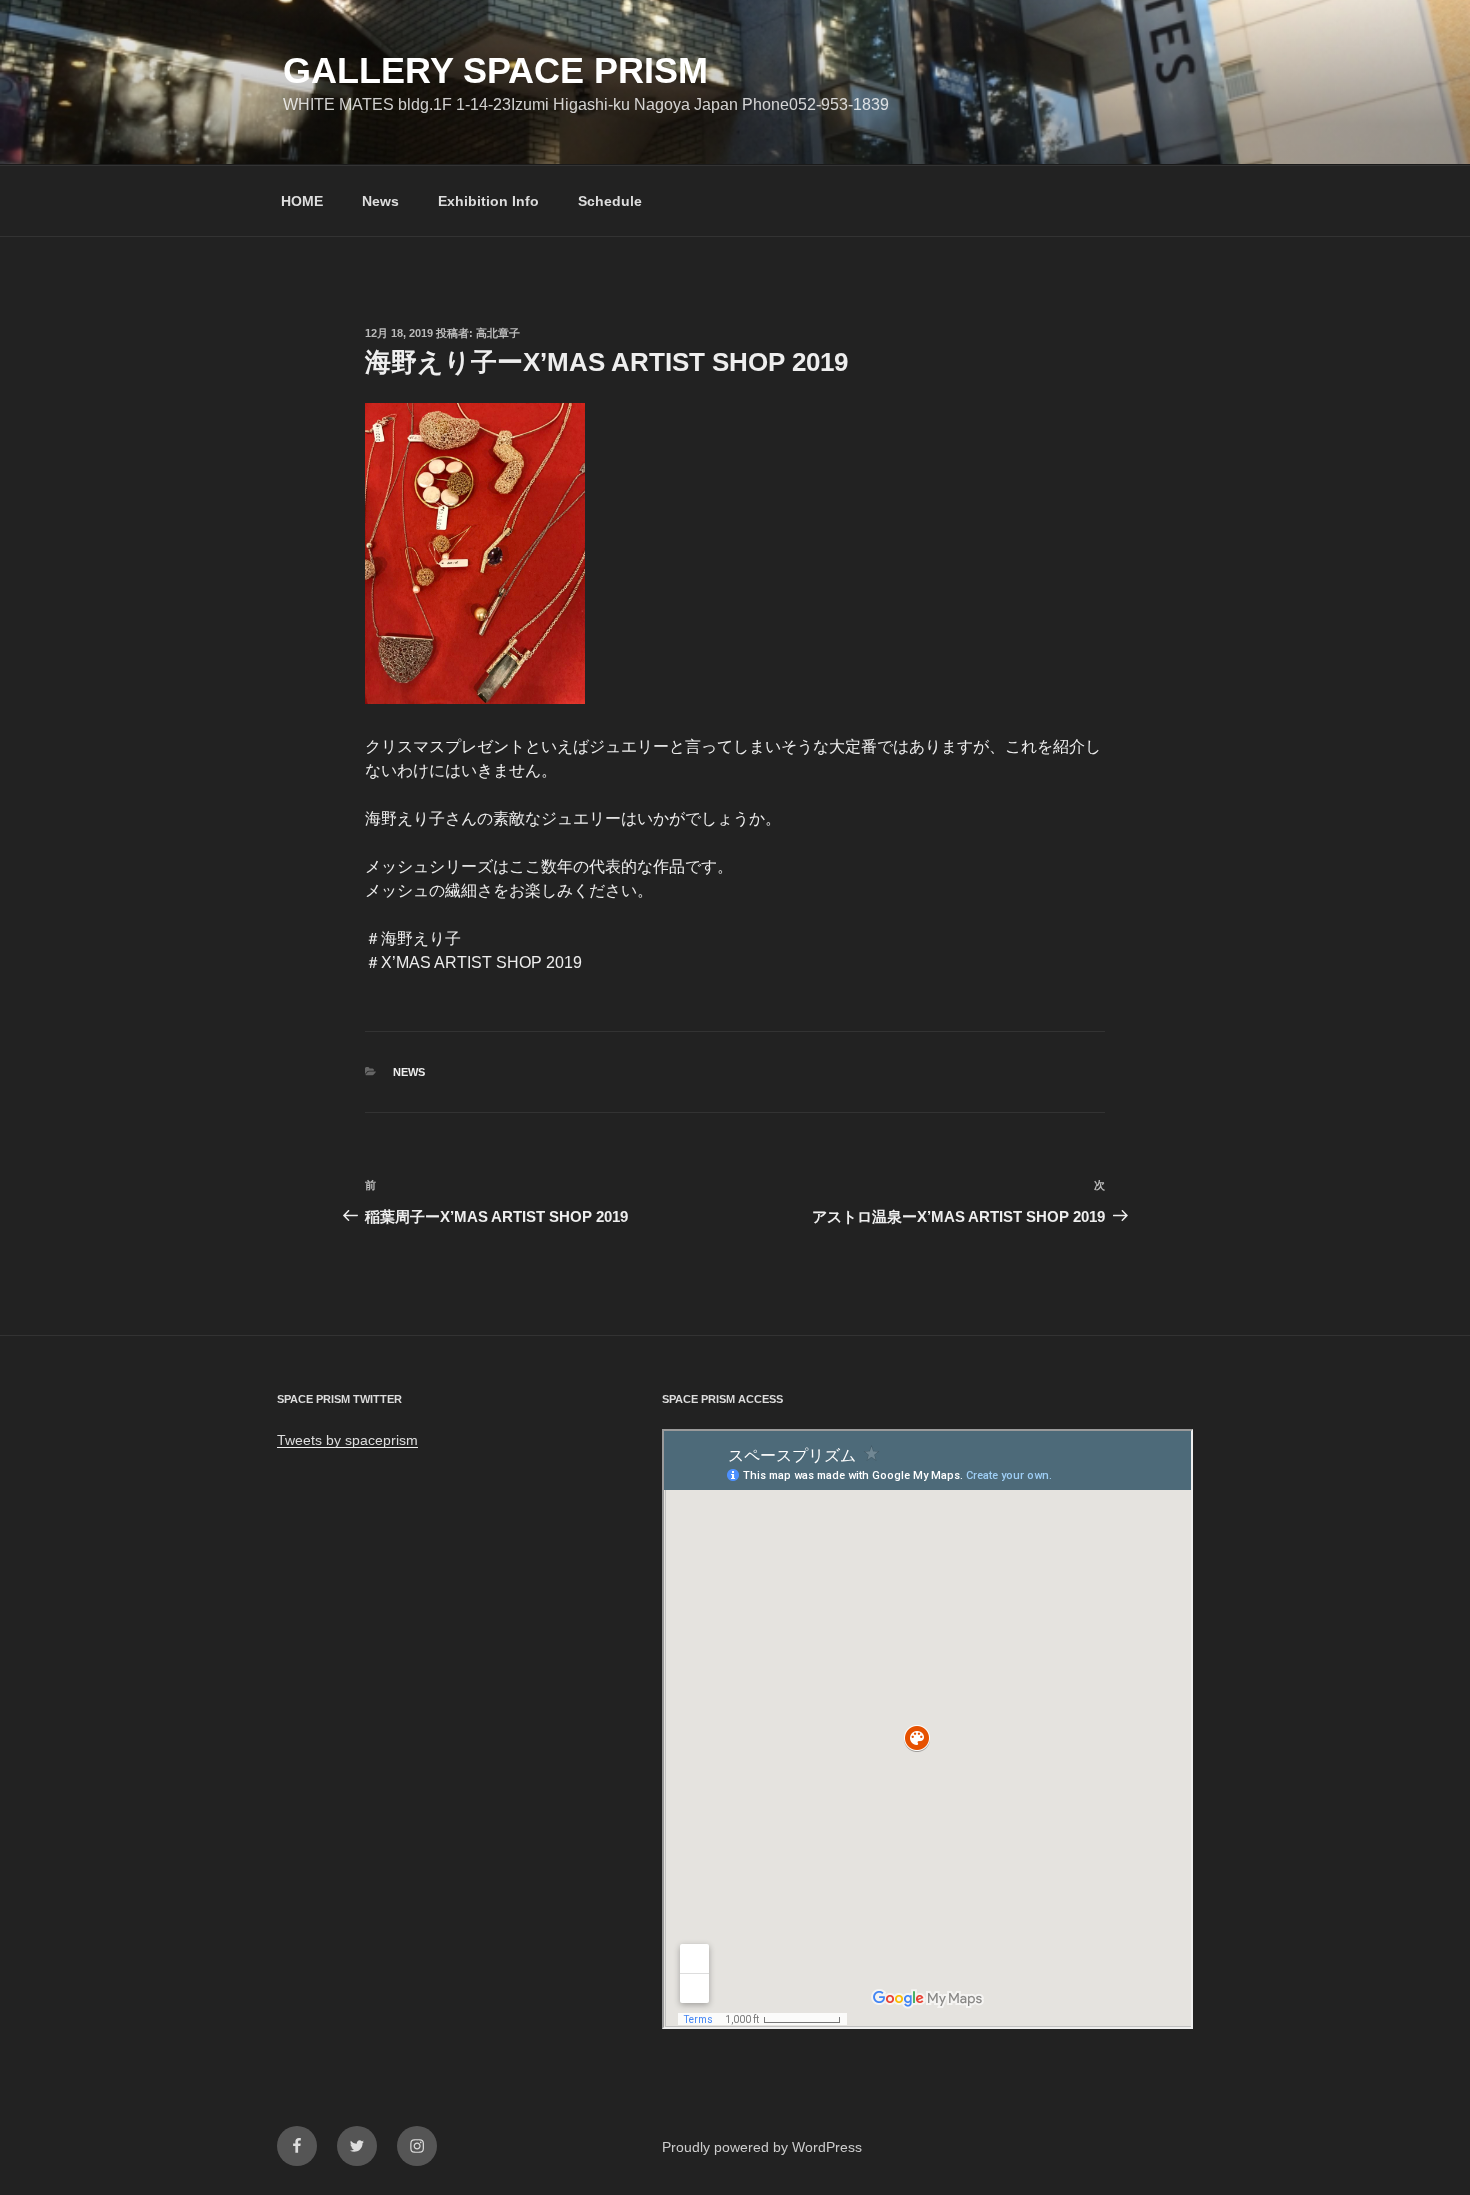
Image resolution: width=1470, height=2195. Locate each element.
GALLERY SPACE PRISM (495, 70)
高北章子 (498, 333)
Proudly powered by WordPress (762, 2147)
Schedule (610, 201)
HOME (302, 201)
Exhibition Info (488, 201)
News (380, 201)
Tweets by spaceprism (347, 1440)
